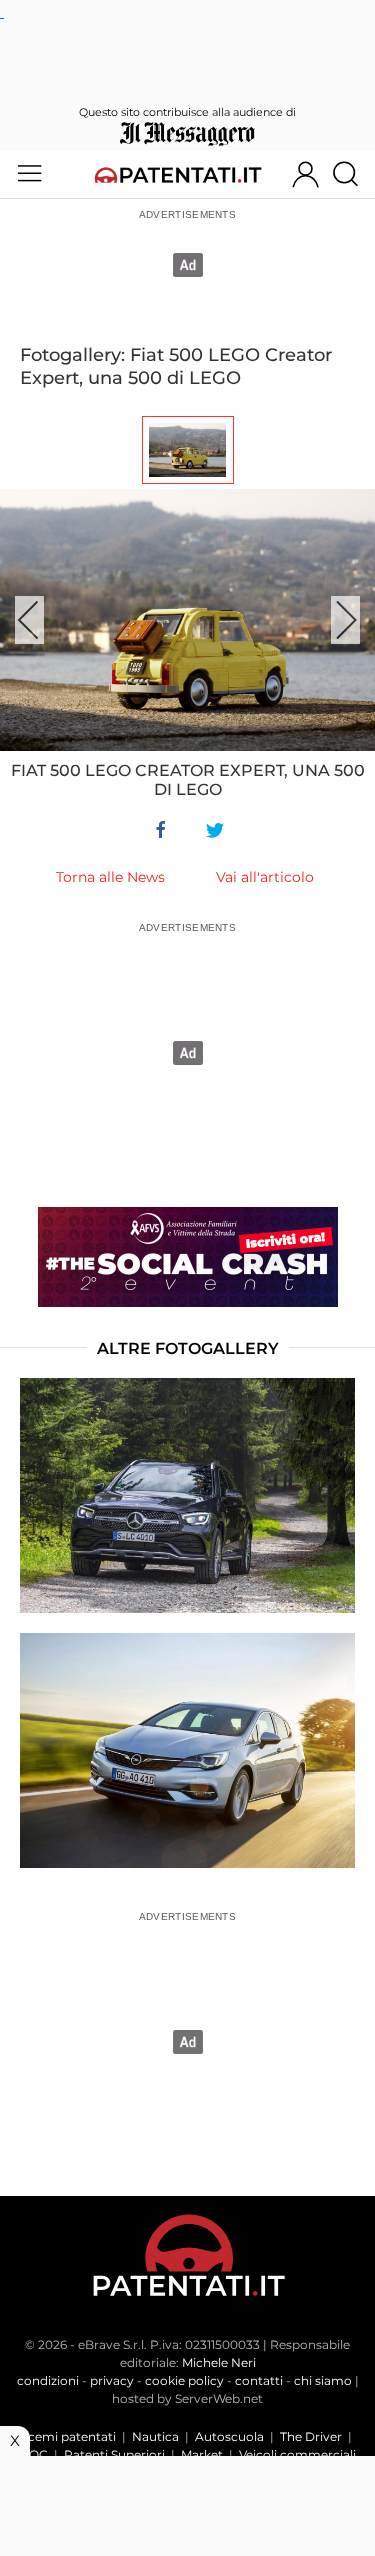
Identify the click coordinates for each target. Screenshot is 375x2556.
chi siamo (323, 2380)
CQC (34, 2454)
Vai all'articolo (265, 877)
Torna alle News (110, 877)
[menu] (29, 174)
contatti (259, 2380)
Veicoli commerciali (297, 2454)
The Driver (311, 2436)
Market (202, 2454)
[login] (305, 174)
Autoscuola (229, 2436)
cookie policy (184, 2380)
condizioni (48, 2380)
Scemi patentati (68, 2436)
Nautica (155, 2436)
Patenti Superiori (114, 2454)
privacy (112, 2380)
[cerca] (353, 174)
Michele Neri (219, 2362)
